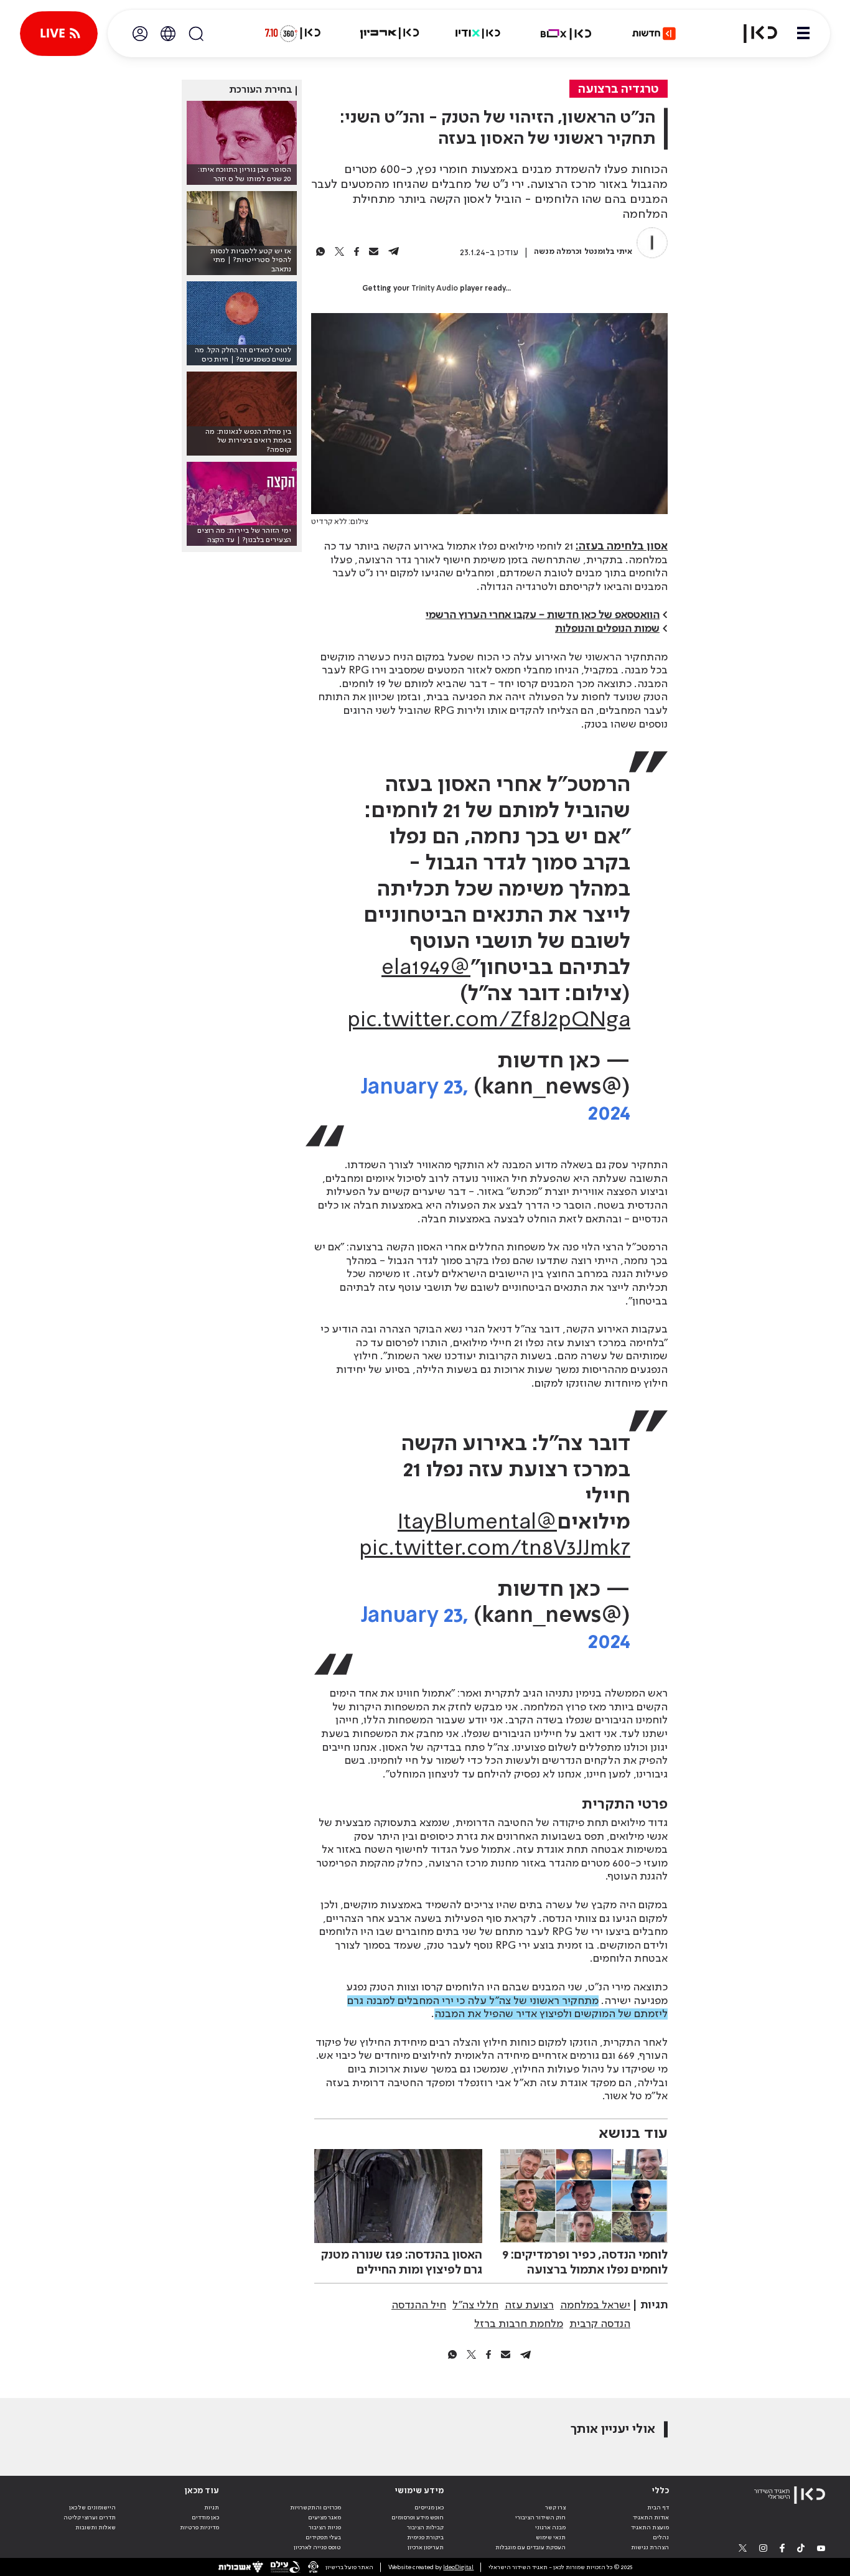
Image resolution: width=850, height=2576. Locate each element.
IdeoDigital (458, 2567)
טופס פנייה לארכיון (317, 2547)
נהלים (661, 2537)
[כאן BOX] (566, 34)
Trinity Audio (435, 289)
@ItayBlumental (477, 1523)
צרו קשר (555, 2508)
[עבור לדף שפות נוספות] (168, 34)
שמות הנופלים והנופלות (607, 629)
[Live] (59, 34)
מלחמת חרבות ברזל (519, 2324)
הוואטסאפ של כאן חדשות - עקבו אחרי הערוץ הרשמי (543, 615)
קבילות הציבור (425, 2527)
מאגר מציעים (325, 2517)
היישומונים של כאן (92, 2508)
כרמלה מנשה (557, 252)
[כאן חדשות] (654, 34)
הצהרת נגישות (650, 2547)
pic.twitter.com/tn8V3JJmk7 (495, 1549)
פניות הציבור (325, 2527)
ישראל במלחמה (595, 2305)
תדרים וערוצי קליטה (90, 2517)
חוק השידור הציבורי (540, 2517)
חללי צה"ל (475, 2305)
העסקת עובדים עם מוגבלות (530, 2547)
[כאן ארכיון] (390, 34)
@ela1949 (426, 968)
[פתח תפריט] (803, 34)
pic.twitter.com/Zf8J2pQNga (489, 1021)
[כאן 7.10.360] (292, 34)
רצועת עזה (529, 2305)
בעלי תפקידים (323, 2537)
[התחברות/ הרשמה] (140, 34)
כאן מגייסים (429, 2508)
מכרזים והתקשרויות (315, 2508)
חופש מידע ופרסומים (418, 2517)
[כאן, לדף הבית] (753, 34)
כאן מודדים (205, 2517)
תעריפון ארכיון (426, 2547)
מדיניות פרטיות (199, 2527)
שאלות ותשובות (96, 2527)
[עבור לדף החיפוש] (196, 34)
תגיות (212, 2508)
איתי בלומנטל (608, 252)
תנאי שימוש (551, 2537)
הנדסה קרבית (600, 2324)
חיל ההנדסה (419, 2305)
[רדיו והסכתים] (478, 34)
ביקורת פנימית (425, 2537)
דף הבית (658, 2508)
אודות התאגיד (651, 2517)
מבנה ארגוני (550, 2527)
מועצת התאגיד (650, 2527)
